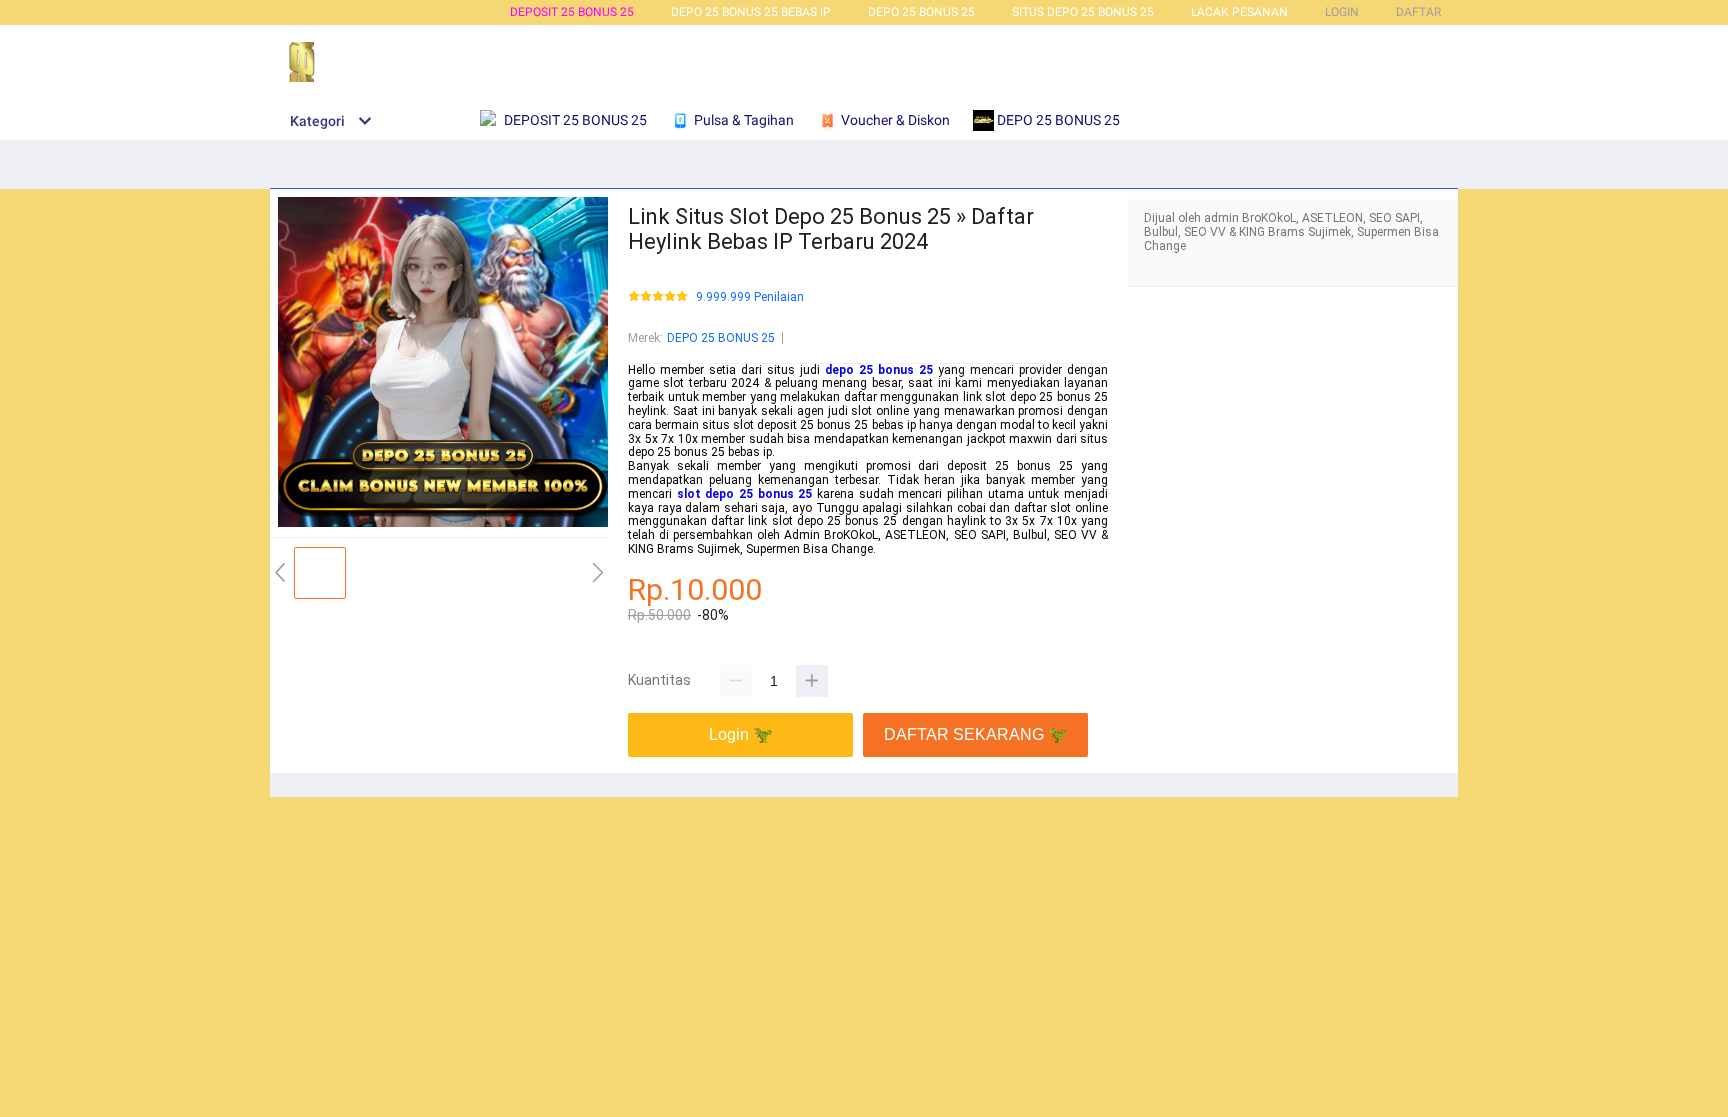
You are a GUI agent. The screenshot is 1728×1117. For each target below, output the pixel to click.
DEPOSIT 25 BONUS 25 (572, 12)
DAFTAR (1418, 12)
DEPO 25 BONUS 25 (921, 12)
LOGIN (1342, 12)
